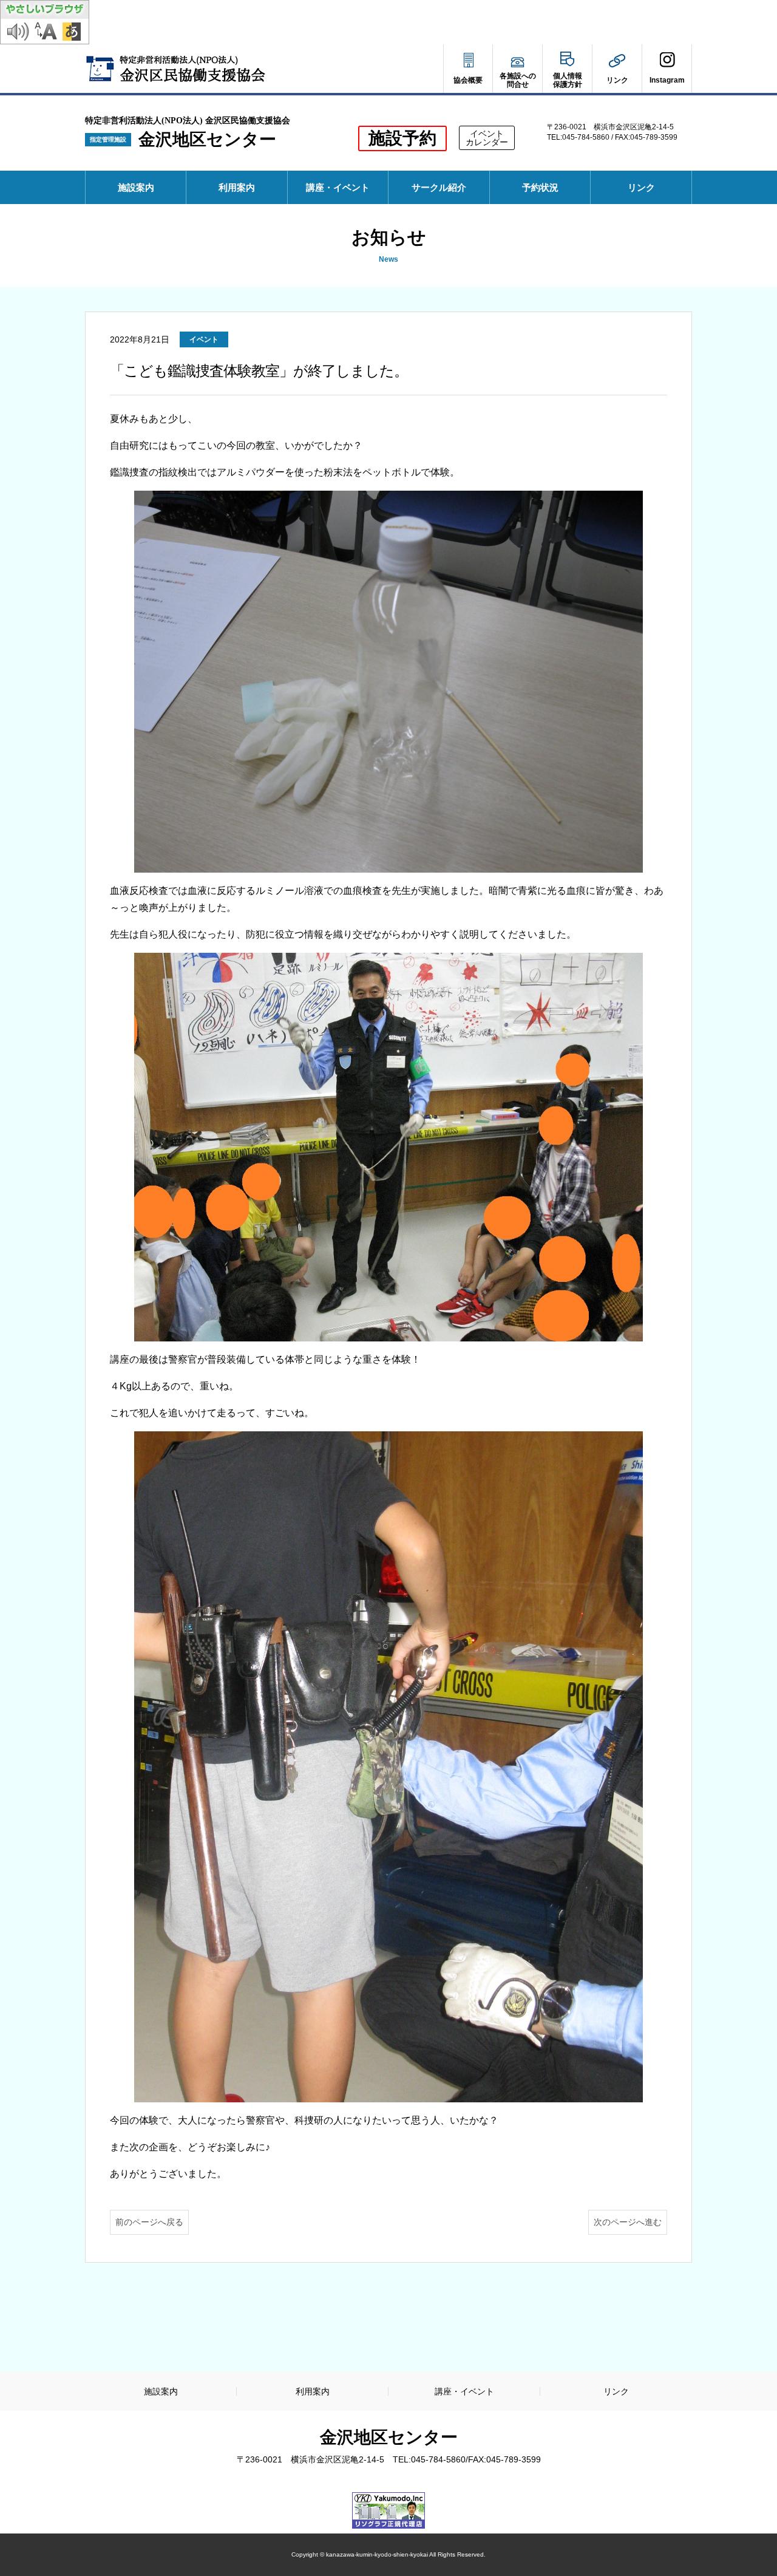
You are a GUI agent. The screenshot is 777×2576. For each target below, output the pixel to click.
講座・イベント (338, 187)
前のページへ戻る (149, 2222)
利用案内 (237, 187)
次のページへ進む (628, 2222)
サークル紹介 (439, 187)
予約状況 (545, 193)
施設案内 (136, 187)
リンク (641, 187)
